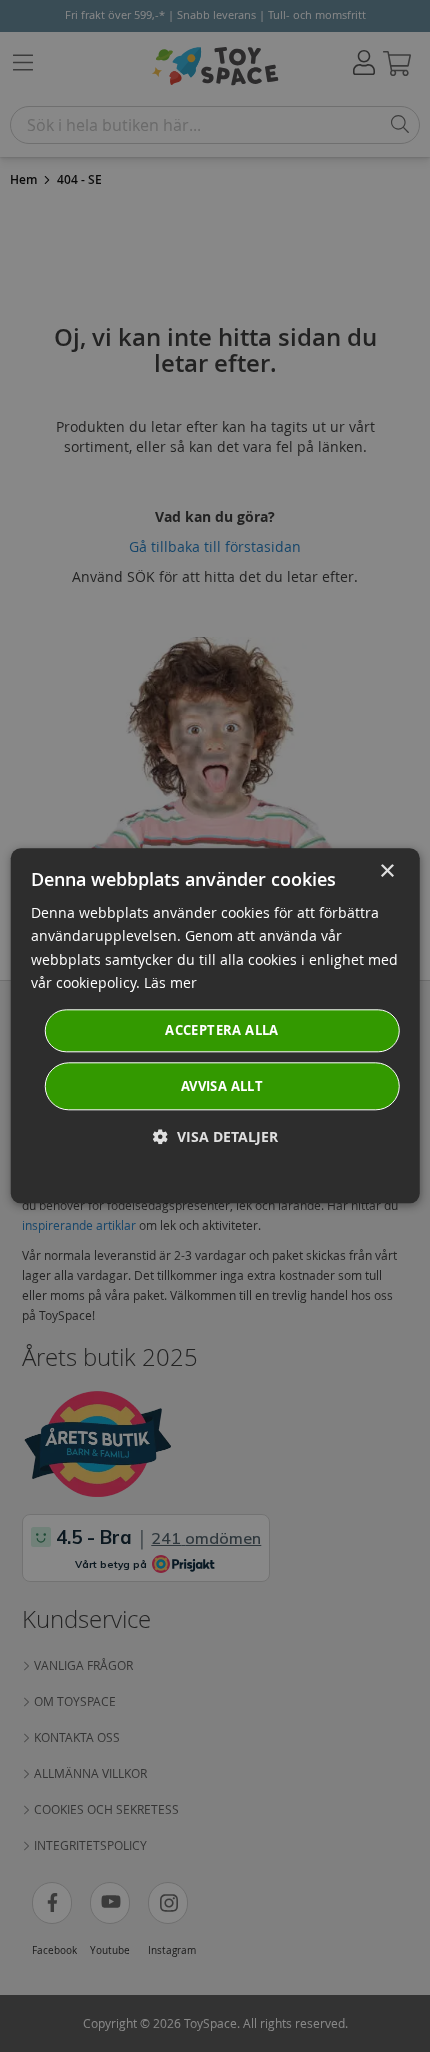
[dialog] (215, 1025)
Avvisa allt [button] (222, 1087)
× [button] (386, 871)
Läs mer (170, 982)
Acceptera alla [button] (222, 1030)
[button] (215, 1137)
